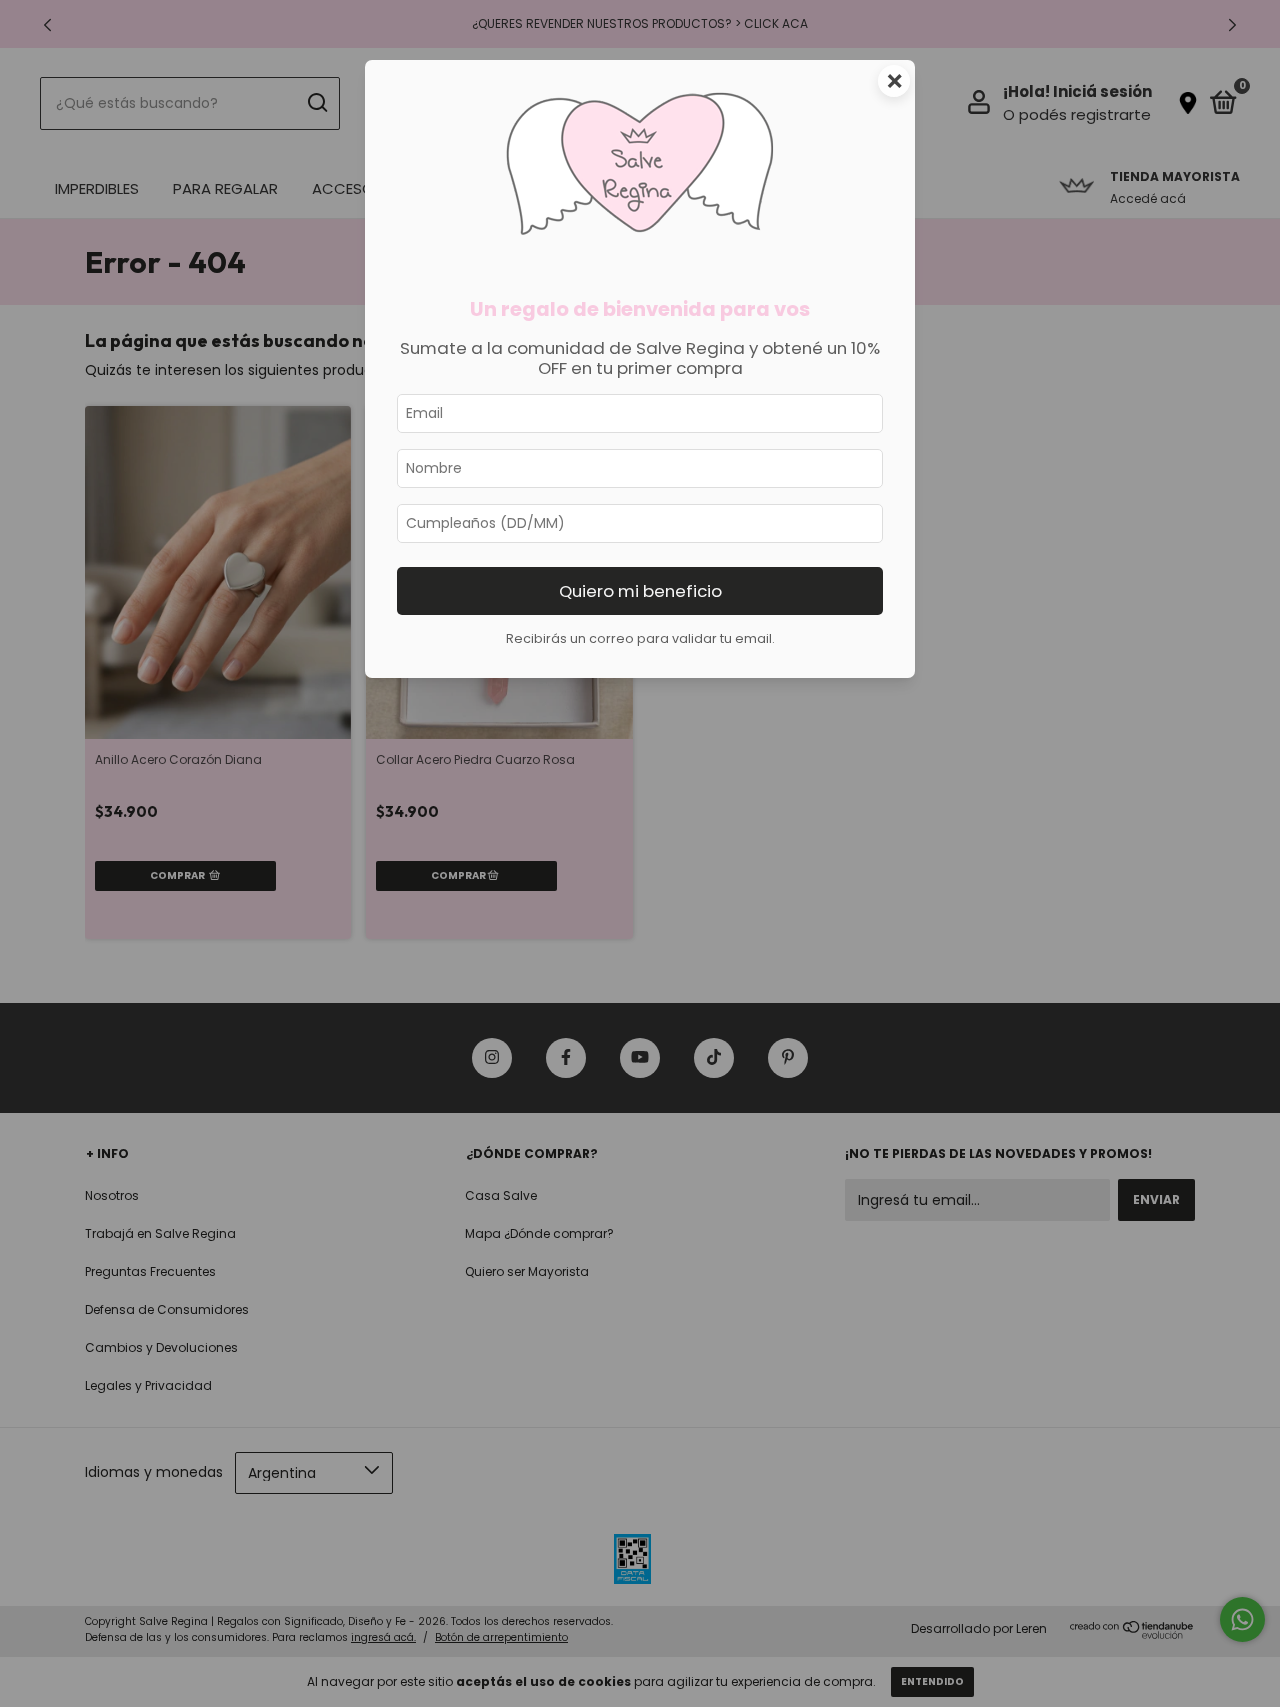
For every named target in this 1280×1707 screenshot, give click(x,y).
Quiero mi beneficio (640, 591)
